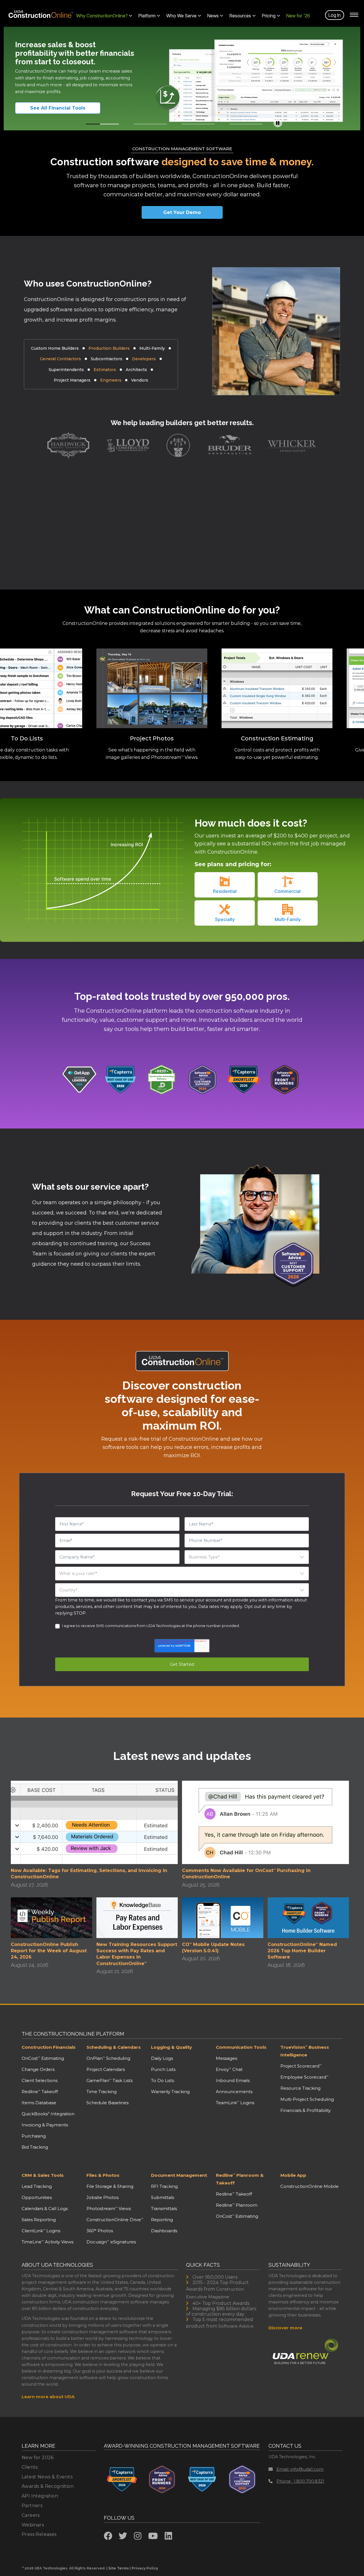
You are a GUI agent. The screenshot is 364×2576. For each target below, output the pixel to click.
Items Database (39, 2103)
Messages (227, 2058)
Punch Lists (163, 2069)
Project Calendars (106, 2069)
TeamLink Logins (235, 2103)
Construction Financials (49, 2047)
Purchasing (34, 2136)
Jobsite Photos (103, 2197)
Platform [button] (147, 16)
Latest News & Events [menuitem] (47, 2477)
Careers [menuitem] (31, 2515)
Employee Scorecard (304, 2077)
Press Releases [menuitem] (39, 2534)
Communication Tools (241, 2047)
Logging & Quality (171, 2047)
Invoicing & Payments (45, 2125)
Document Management (179, 2175)
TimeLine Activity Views (47, 2242)
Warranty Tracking (170, 2092)
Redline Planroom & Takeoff (240, 2179)
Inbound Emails (233, 2080)
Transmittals (164, 2209)
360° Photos (100, 2231)
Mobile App (293, 2175)
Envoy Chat (229, 2069)
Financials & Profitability (306, 2110)
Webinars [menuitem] (33, 2525)
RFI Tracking (164, 2186)
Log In (335, 15)
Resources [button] (240, 16)
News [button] (213, 16)
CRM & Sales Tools (43, 2175)
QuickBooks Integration (48, 2114)
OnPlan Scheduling (108, 2058)
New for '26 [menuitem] (298, 16)
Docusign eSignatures (111, 2242)
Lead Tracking (37, 2186)
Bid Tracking (35, 2147)
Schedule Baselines (107, 2103)
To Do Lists (163, 2080)
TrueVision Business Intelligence (305, 2051)
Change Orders (38, 2069)
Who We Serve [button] (181, 16)
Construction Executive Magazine (215, 2293)
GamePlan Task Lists (109, 2080)
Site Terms (119, 2568)
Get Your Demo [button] (182, 212)
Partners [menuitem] (32, 2506)
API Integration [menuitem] (40, 2496)
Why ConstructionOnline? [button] (102, 16)
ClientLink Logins (41, 2231)
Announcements (234, 2092)
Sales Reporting (39, 2220)
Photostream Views (109, 2209)
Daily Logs (162, 2058)
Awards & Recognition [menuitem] (48, 2486)
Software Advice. (236, 2326)
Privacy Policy (145, 2568)
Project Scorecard (301, 2066)
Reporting (162, 2220)
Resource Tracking (300, 2088)
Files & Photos (103, 2175)
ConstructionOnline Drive (115, 2220)
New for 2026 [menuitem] (38, 2457)
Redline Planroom (237, 2205)
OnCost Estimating (43, 2058)
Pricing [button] (269, 16)
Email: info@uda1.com (300, 2469)
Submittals (163, 2197)
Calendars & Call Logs (45, 2209)
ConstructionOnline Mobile (310, 2186)
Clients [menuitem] (30, 2467)
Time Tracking (102, 2092)
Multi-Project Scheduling (307, 2099)
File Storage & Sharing (110, 2186)
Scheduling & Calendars (114, 2047)
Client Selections (40, 2080)
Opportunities (37, 2197)
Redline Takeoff (40, 2092)
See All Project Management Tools (65, 108)
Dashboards (164, 2231)
